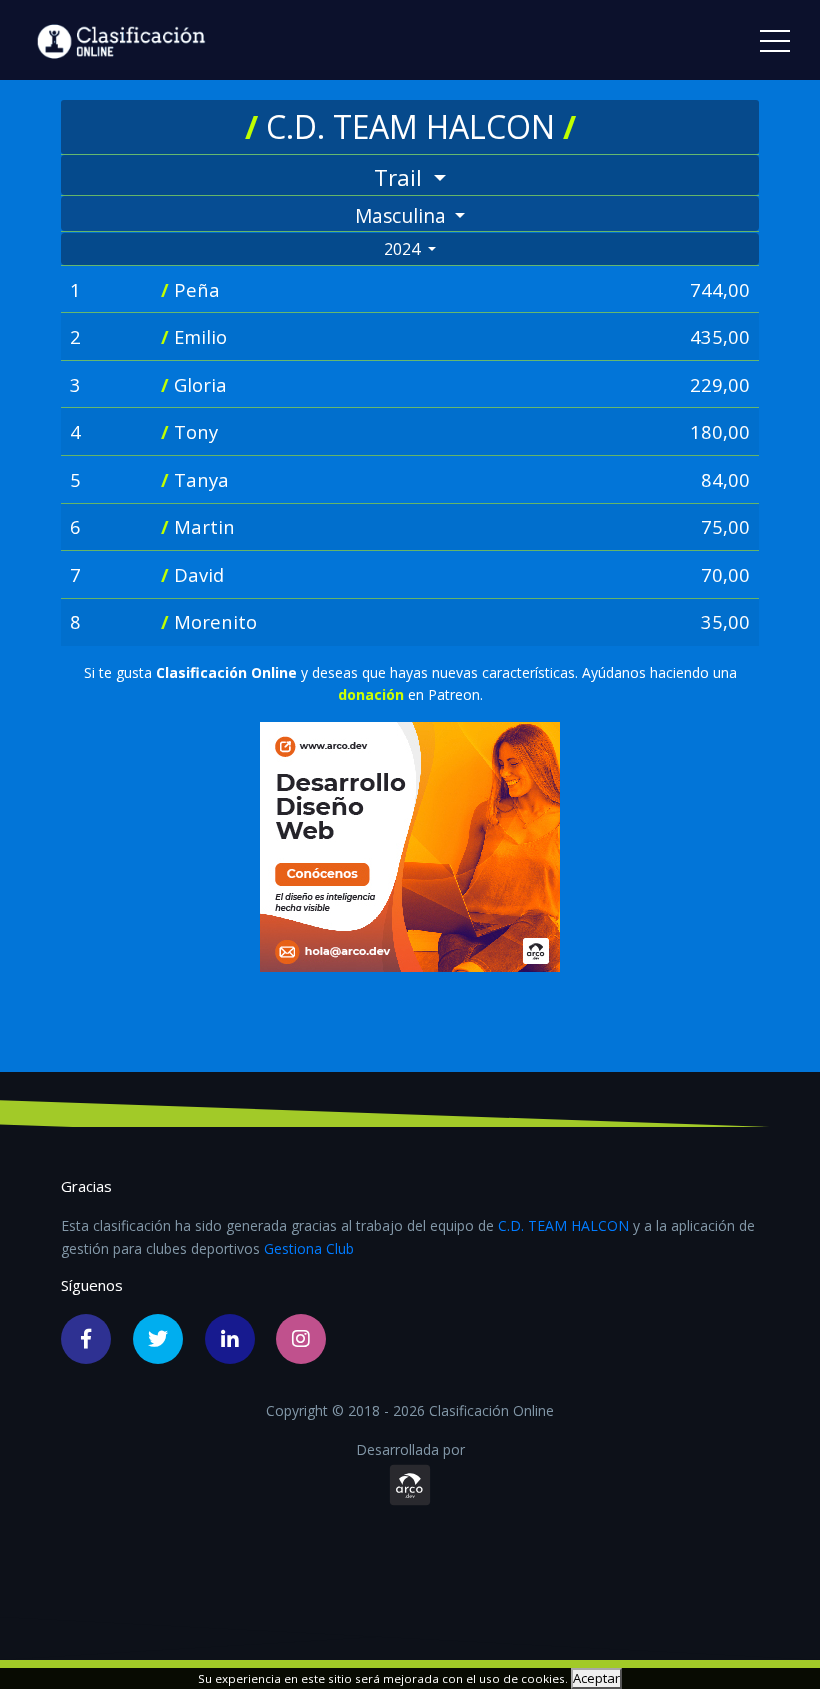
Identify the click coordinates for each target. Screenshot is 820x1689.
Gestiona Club (309, 1248)
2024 (404, 249)
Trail (401, 177)
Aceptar (596, 1678)
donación (373, 694)
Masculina (403, 215)
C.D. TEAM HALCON (563, 1225)
